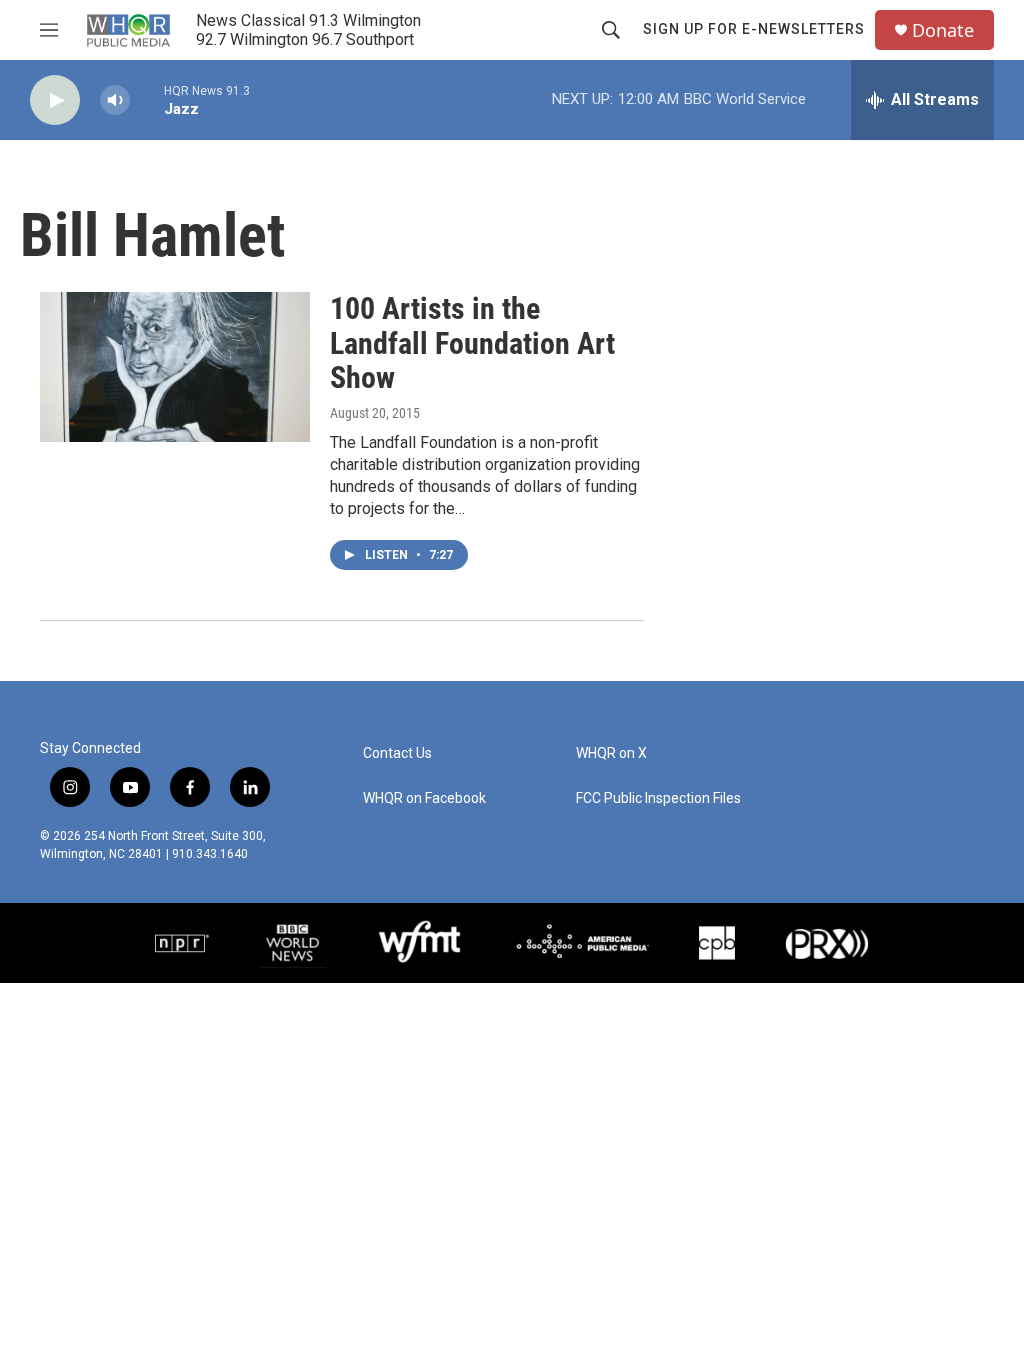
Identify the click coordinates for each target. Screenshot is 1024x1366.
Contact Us (397, 753)
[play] (55, 100)
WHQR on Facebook (424, 798)
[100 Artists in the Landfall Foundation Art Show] (175, 367)
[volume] (115, 100)
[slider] (147, 99)
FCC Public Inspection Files (658, 798)
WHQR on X (611, 753)
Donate (943, 30)
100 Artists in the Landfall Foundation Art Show (472, 343)
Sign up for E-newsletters (754, 29)
